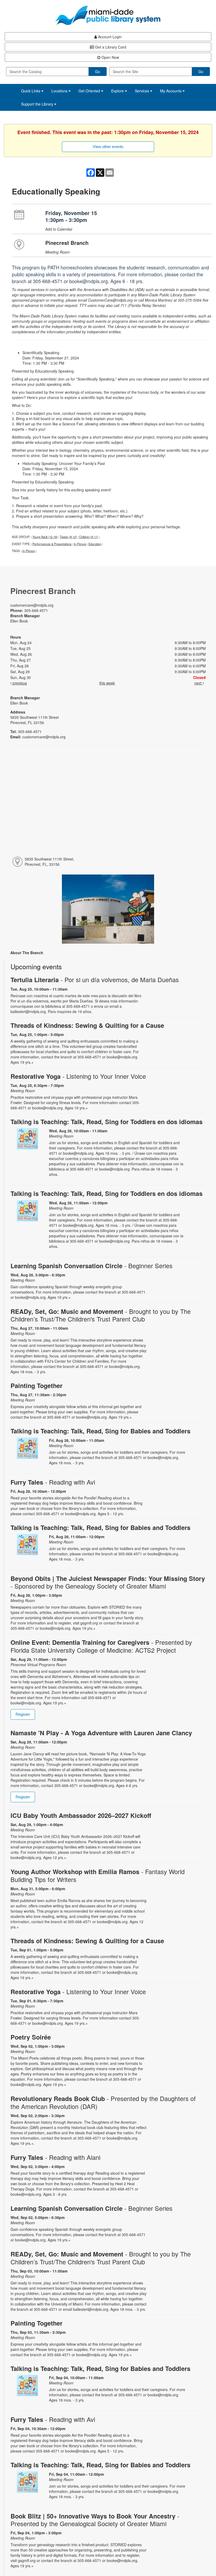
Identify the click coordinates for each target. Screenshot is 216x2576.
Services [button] (143, 91)
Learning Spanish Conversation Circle (92, 1266)
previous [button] (19, 683)
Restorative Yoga (78, 1076)
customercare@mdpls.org (32, 605)
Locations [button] (60, 91)
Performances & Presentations (52, 544)
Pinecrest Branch (67, 243)
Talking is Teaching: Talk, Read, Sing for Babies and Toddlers (100, 1431)
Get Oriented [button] (90, 91)
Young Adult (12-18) (45, 537)
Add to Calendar (59, 229)
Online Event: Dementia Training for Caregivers (101, 1646)
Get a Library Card (110, 47)
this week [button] (107, 683)
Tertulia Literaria (95, 980)
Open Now (110, 57)
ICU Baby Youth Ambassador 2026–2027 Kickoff (81, 1815)
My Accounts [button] (171, 91)
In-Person (80, 544)
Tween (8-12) (68, 537)
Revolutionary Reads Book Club (103, 2102)
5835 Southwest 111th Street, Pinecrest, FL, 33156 (50, 862)
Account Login (109, 37)
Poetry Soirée (31, 2037)
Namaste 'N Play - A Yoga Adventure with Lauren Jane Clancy (101, 1733)
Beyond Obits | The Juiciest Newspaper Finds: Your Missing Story (108, 1582)
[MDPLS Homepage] (108, 15)
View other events (108, 147)
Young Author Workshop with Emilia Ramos (98, 1875)
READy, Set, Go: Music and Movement (101, 1315)
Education (95, 544)
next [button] (198, 683)
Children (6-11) (89, 537)
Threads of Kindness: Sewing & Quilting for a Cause (87, 1025)
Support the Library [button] (38, 104)
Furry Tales (53, 1482)
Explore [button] (118, 91)
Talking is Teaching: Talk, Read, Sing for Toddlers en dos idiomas (107, 1122)
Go (98, 72)
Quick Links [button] (31, 91)
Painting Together (36, 1386)
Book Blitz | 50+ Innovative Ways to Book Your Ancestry (95, 2520)
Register (23, 1714)
